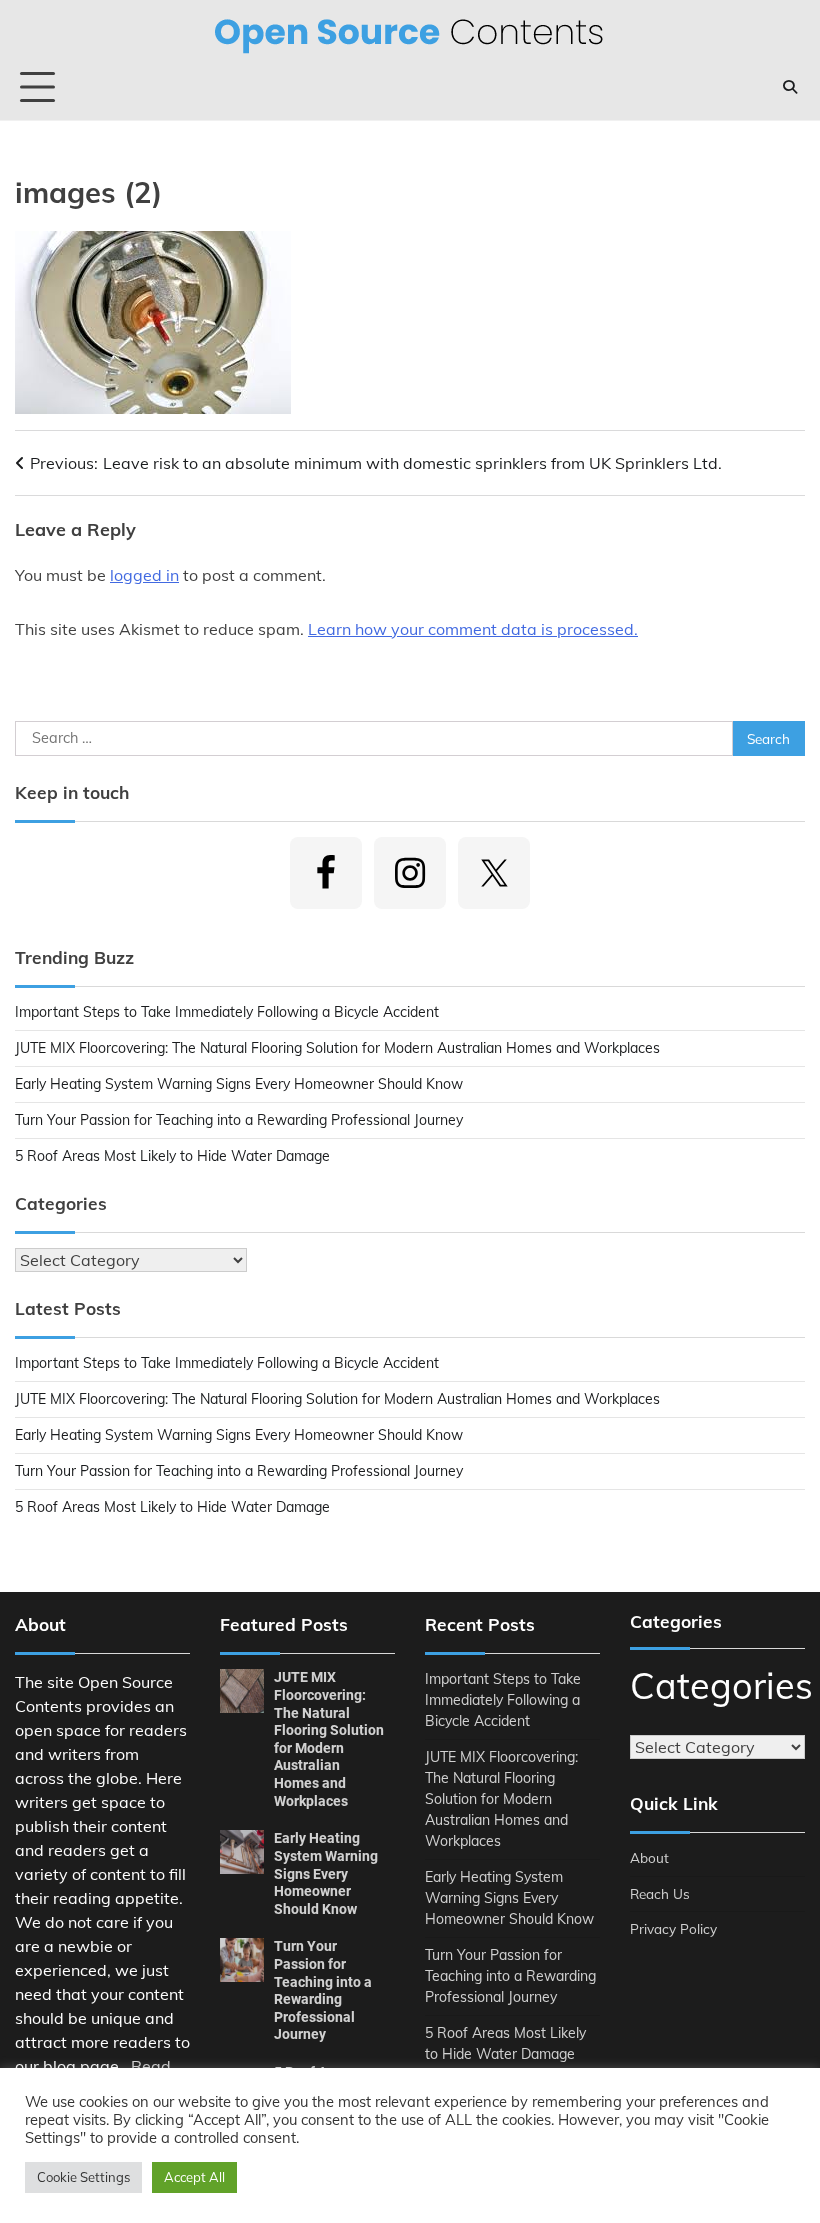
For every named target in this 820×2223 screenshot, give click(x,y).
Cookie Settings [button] (83, 2177)
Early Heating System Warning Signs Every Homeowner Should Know (239, 1084)
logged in (144, 575)
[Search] (790, 87)
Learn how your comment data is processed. (473, 629)
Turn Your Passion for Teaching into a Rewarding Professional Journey (239, 1120)
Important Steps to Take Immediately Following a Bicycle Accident (227, 1012)
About (649, 1857)
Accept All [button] (194, 2177)
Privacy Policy (673, 1928)
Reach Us (660, 1893)
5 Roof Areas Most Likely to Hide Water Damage (172, 1156)
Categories (717, 1685)
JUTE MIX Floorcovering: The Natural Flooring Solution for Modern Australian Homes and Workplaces (337, 1048)
